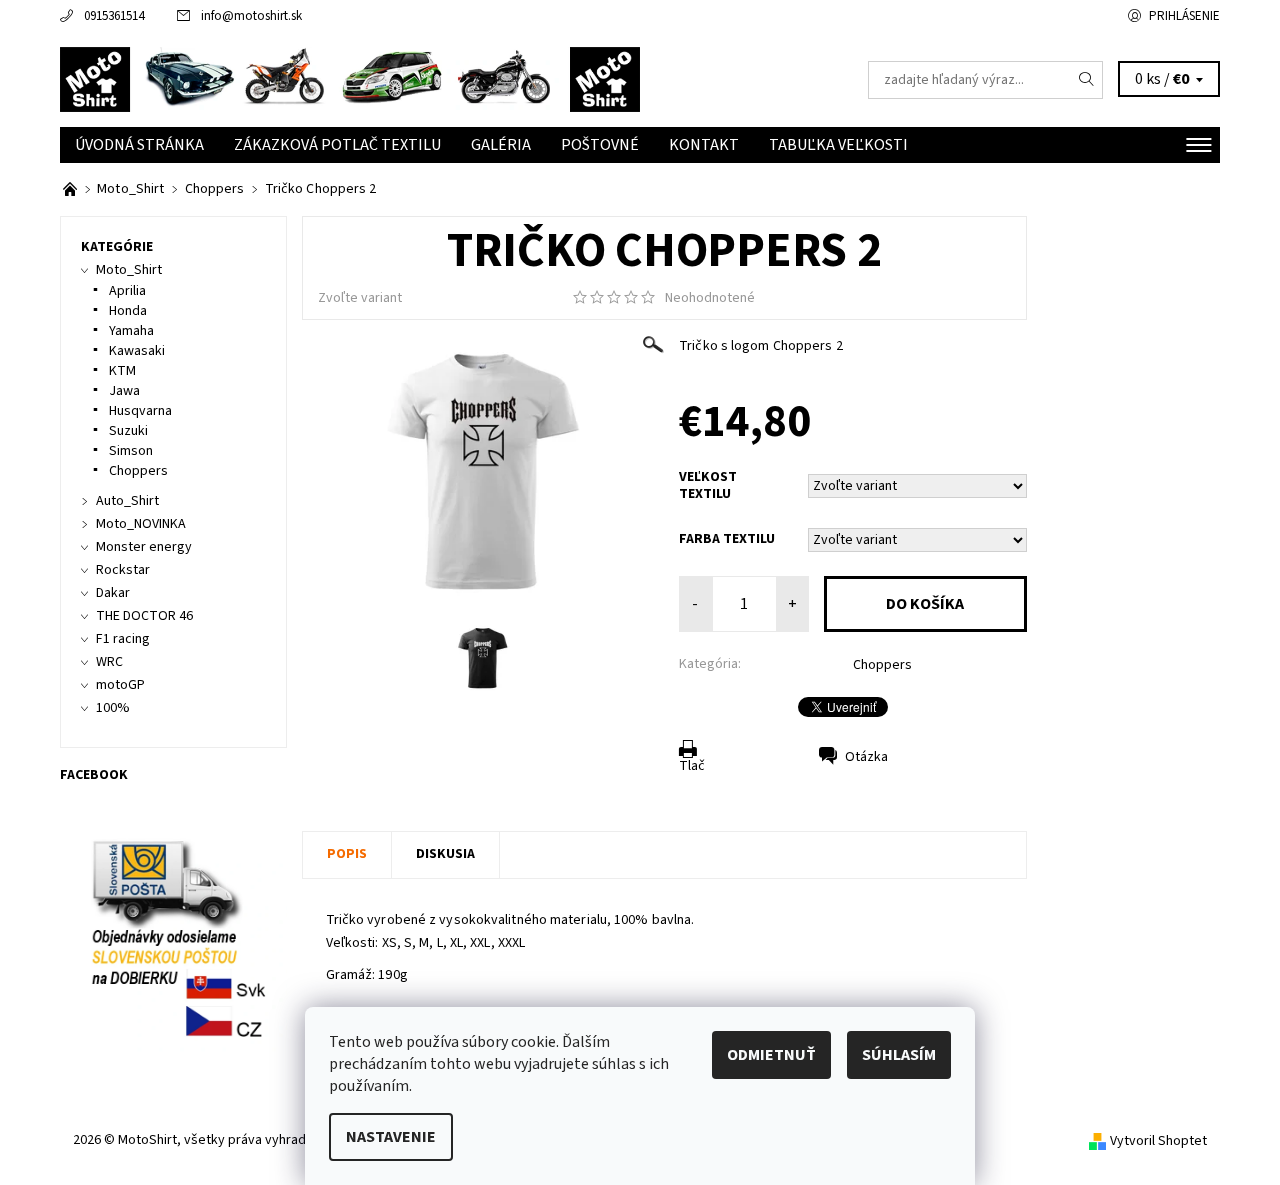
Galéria (501, 145)
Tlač (692, 766)
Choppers (882, 665)
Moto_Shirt (129, 270)
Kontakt (704, 145)
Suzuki (128, 431)
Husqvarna (140, 411)
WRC (109, 662)
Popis (347, 854)
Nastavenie (391, 1137)
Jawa (124, 391)
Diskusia (445, 854)
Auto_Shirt (127, 501)
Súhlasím (899, 1055)
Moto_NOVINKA (141, 524)
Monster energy (144, 547)
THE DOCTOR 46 (144, 616)
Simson (131, 451)
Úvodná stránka (139, 145)
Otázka (866, 757)
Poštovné (600, 145)
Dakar (113, 593)
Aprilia (127, 291)
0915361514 (114, 16)
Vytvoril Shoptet (1158, 1141)
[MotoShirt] (350, 79)
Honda (128, 311)
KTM (122, 371)
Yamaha (131, 331)
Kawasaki (137, 351)
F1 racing (123, 639)
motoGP (120, 685)
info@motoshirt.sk (251, 16)
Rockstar (123, 570)
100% (113, 708)
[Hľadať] (1087, 80)
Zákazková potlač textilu (337, 145)
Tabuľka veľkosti (838, 145)
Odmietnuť (771, 1055)
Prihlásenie (1184, 16)
